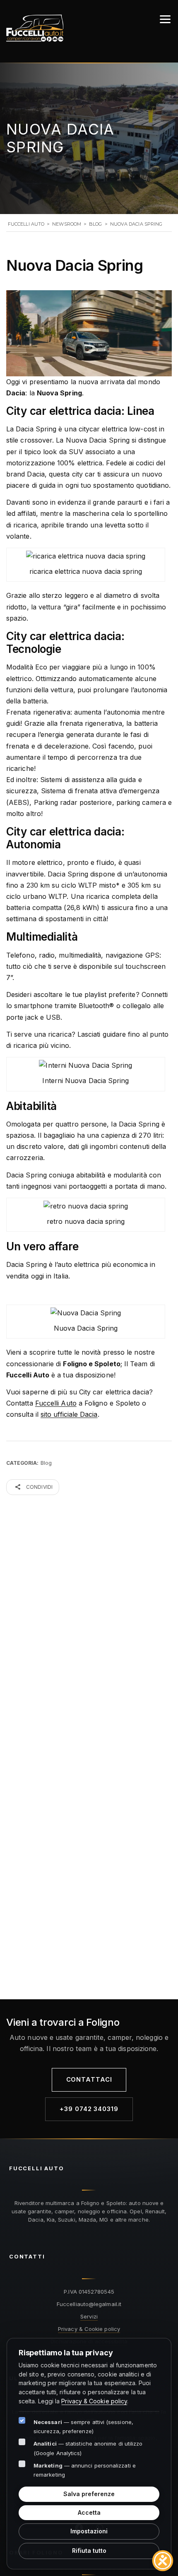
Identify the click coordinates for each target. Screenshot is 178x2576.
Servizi (89, 2316)
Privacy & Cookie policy (89, 2329)
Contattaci (89, 2080)
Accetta (89, 2512)
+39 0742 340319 (89, 2109)
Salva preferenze (89, 2494)
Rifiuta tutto (89, 2551)
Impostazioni (89, 2531)
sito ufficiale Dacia (69, 1414)
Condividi (39, 1487)
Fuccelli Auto (56, 1403)
